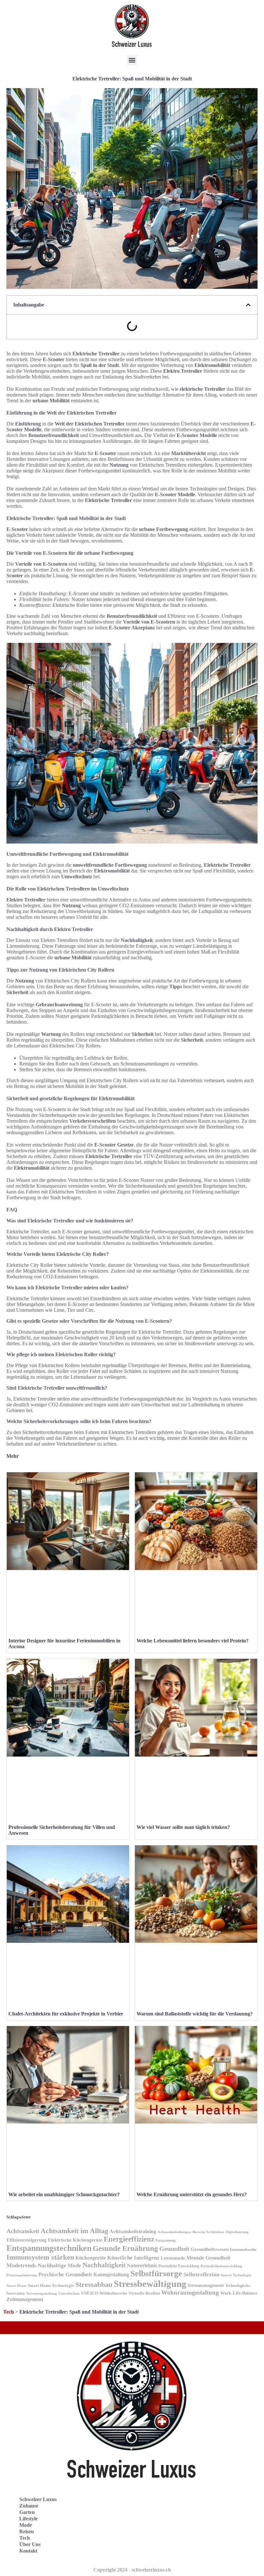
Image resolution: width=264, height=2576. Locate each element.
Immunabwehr (243, 2250)
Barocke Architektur (208, 2232)
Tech (9, 2312)
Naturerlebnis (142, 2265)
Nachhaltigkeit (104, 2265)
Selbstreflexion (201, 2275)
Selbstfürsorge (156, 2274)
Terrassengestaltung (42, 2293)
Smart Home (16, 2286)
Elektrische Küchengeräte (75, 2240)
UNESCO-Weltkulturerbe (104, 2293)
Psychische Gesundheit (65, 2275)
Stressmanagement (206, 2285)
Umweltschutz (69, 2293)
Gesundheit (174, 2249)
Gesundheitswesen (210, 2249)
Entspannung (166, 2240)
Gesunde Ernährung (125, 2248)
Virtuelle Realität (144, 2293)
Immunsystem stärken (40, 2257)
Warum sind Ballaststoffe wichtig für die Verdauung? (195, 2014)
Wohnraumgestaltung (190, 2293)
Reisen (27, 2531)
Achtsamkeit (23, 2231)
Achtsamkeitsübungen (174, 2232)
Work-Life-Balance (239, 2293)
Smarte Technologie (236, 2275)
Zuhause (29, 2506)
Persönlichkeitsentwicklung (222, 2266)
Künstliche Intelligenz (133, 2258)
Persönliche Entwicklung (179, 2266)
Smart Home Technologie (51, 2285)
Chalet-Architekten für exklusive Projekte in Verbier (66, 2014)
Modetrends (21, 2265)
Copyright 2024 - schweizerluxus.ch (132, 2570)
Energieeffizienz (129, 2239)
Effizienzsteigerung (27, 2240)
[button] (132, 60)
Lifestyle (28, 2519)
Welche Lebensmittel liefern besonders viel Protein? (193, 1641)
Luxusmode (173, 2258)
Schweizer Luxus (38, 2499)
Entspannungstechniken (49, 2248)
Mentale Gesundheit (208, 2258)
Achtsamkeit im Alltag (74, 2231)
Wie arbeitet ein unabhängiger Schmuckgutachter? (64, 2194)
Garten (27, 2512)
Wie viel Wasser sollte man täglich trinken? (183, 1827)
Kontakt (28, 2551)
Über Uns (30, 2544)
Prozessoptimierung (22, 2275)
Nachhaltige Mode (59, 2265)
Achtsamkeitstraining (133, 2231)
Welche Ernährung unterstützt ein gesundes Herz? (192, 2194)
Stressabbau (94, 2285)
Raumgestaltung (111, 2275)
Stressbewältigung (150, 2284)
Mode (26, 2525)
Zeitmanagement (25, 2299)
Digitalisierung (237, 2232)
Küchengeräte (91, 2258)
